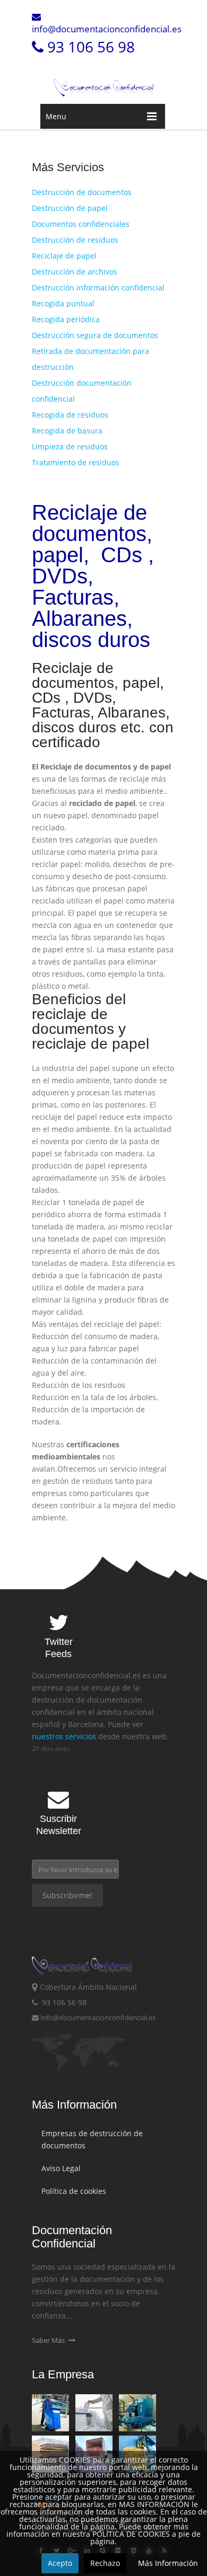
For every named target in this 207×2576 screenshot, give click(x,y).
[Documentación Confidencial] (103, 82)
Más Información (168, 2563)
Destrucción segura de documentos (95, 335)
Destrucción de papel (70, 208)
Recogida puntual (63, 303)
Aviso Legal (61, 2168)
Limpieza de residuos (70, 446)
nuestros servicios (64, 1736)
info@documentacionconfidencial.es (107, 29)
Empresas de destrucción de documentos (92, 2139)
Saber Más (49, 2340)
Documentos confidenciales (81, 224)
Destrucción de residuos (75, 240)
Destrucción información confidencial (98, 287)
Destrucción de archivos (75, 272)
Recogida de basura (67, 431)
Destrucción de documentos (82, 192)
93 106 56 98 (89, 47)
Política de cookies (74, 2191)
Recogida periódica (66, 319)
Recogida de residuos (70, 415)
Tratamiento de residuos (76, 462)
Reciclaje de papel (64, 256)
